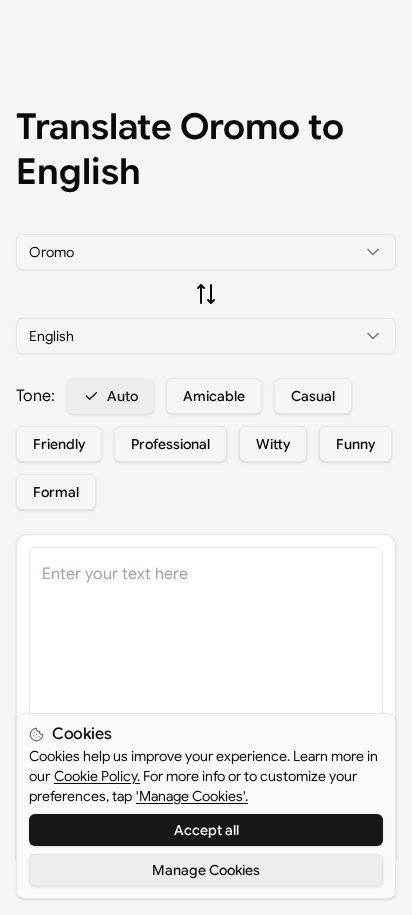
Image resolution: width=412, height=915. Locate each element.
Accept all (206, 830)
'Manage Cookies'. (192, 796)
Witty (273, 444)
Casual (313, 396)
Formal (56, 492)
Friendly (59, 444)
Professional (170, 444)
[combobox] (206, 252)
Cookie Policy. (97, 776)
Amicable (214, 396)
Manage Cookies (206, 870)
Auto (122, 396)
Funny (355, 444)
